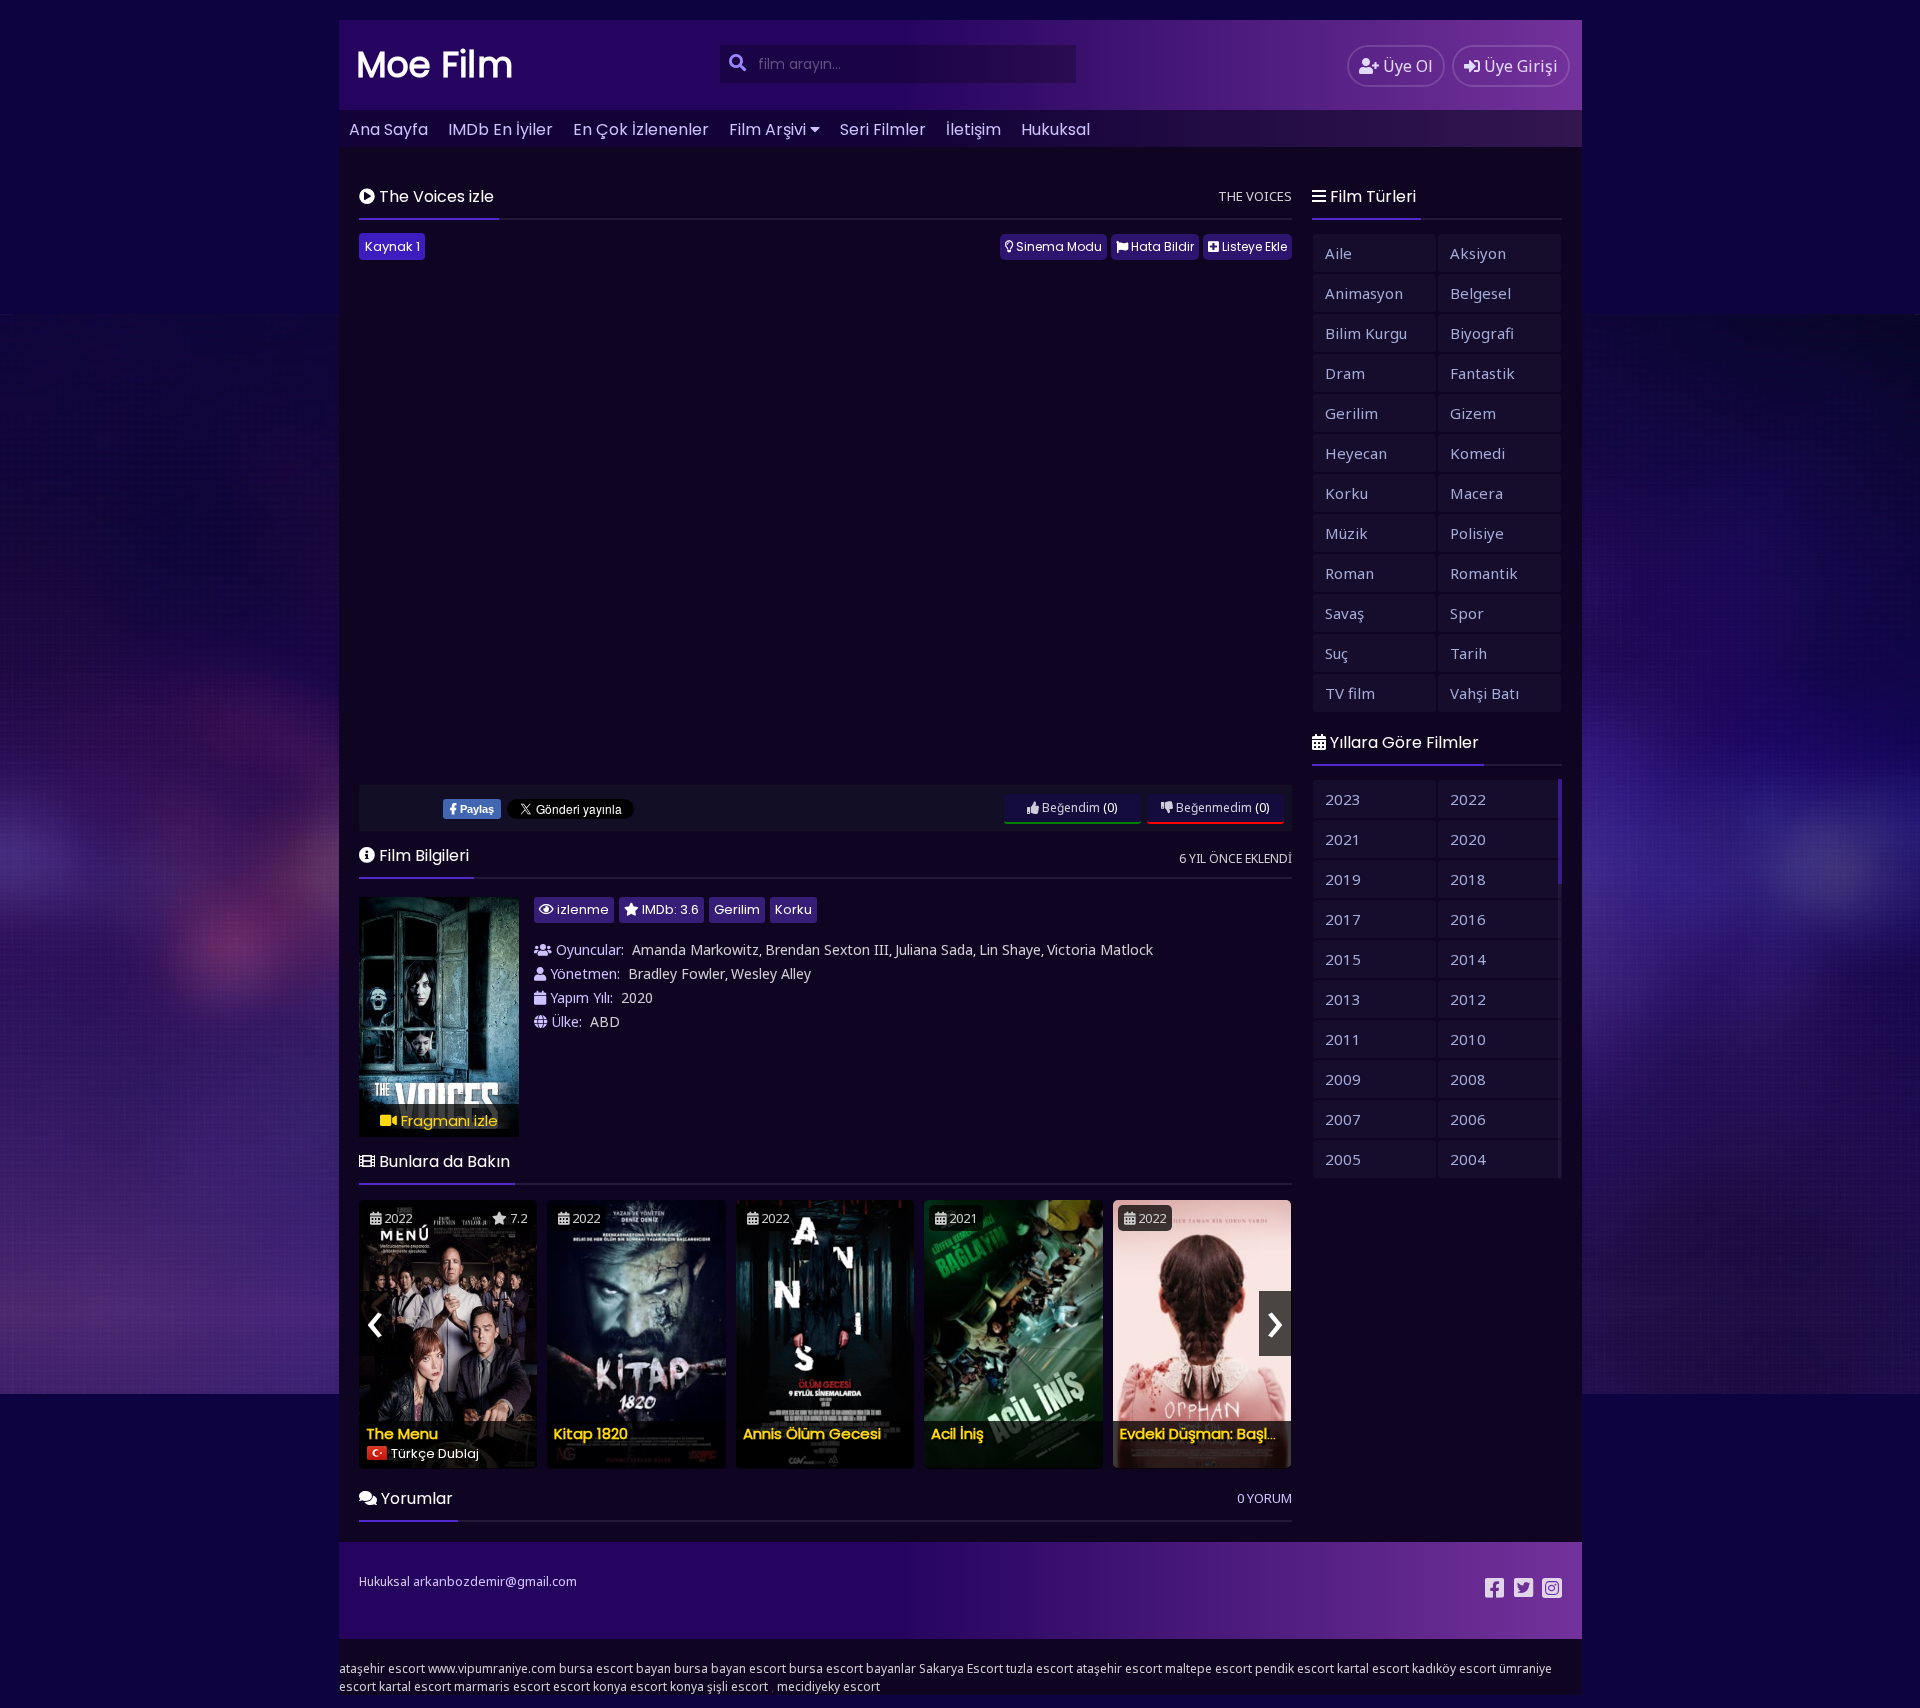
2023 (1343, 799)
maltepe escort (1208, 1668)
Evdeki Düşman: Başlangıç (1214, 1433)
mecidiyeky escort (828, 1686)
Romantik (1484, 573)
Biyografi (1482, 333)
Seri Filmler (883, 129)
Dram (1345, 373)
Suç (1336, 653)
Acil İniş (957, 1433)
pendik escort (1294, 1668)
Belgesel (1480, 293)
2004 (1468, 1159)
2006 (1468, 1119)
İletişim (973, 129)
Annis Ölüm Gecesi (812, 1433)
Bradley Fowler (676, 973)
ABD (605, 1021)
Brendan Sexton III (827, 949)
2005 (1343, 1159)
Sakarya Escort (961, 1668)
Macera (1476, 493)
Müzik (1346, 533)
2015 (1343, 959)
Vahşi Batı (1484, 693)
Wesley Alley (771, 973)
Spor (1467, 613)
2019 (1343, 879)
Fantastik (1482, 373)
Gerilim (737, 909)
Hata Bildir (1161, 246)
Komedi (1477, 453)
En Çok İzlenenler (641, 129)
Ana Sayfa (388, 129)
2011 (1343, 1039)
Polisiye (1477, 533)
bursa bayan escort (730, 1668)
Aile (1338, 253)
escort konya (590, 1686)
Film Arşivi (767, 129)
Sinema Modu (1057, 246)
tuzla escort (1039, 1668)
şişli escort (737, 1686)
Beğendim (1069, 807)
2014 (1468, 959)
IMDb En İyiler (500, 129)
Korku (793, 909)
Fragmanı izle (447, 1120)
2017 (1343, 919)
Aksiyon (1478, 253)
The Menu (402, 1433)
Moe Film (435, 64)
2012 (1468, 999)
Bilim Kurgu (1366, 333)
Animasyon (1364, 293)
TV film (1350, 693)
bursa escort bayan (615, 1668)
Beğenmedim (1212, 807)
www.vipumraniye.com (492, 1668)
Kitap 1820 (591, 1433)
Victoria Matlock (1100, 949)
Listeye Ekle (1253, 246)
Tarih (1468, 653)
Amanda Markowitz (695, 949)
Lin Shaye (1010, 949)
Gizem (1473, 413)
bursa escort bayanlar (852, 1668)
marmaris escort (502, 1686)
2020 (637, 997)
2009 (1343, 1079)
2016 (1468, 919)
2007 (1343, 1119)
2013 (1343, 999)
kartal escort (1373, 1668)
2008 (1468, 1079)
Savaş (1344, 613)
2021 (1343, 839)
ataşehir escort (382, 1668)
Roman (1349, 573)
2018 (1468, 879)
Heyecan (1356, 453)
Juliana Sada (934, 949)
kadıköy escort (1454, 1668)
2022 (1468, 799)
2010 (1468, 1039)
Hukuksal (1055, 129)
